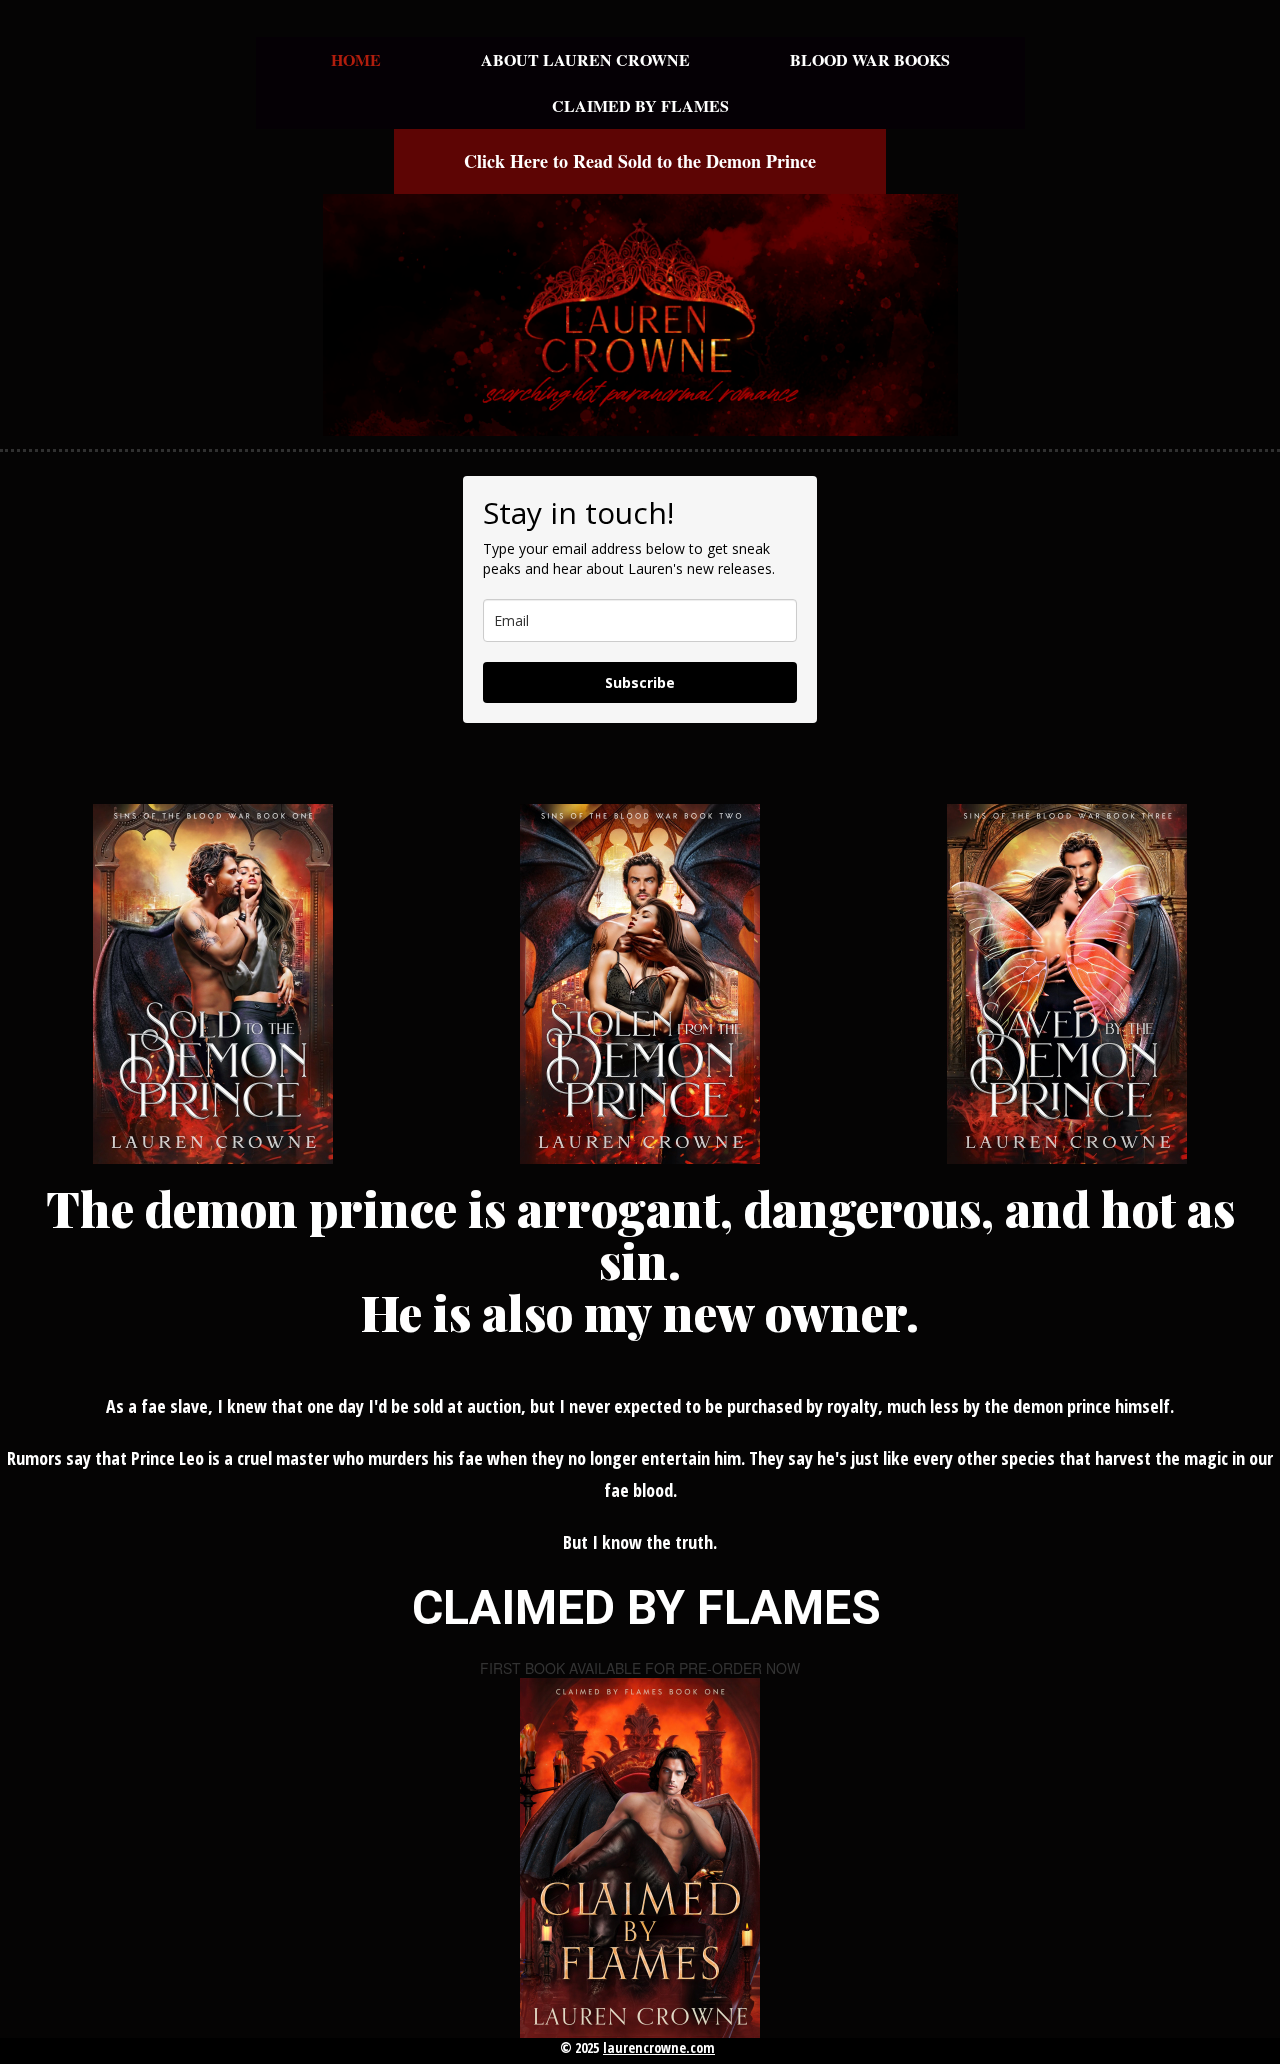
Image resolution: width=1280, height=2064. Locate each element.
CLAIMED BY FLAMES (640, 105)
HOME (356, 59)
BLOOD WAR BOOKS (870, 59)
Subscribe (640, 682)
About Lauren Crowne (585, 59)
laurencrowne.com (659, 2047)
